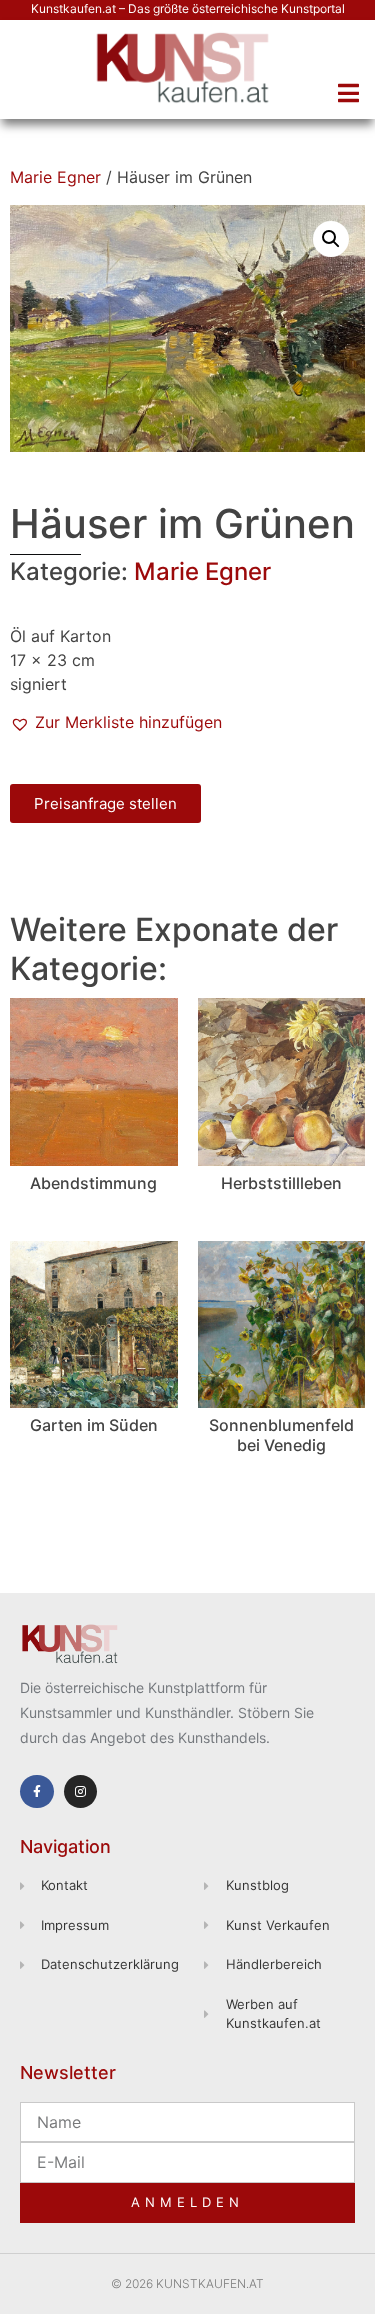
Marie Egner (55, 177)
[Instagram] (81, 1792)
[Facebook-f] (37, 1792)
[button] (348, 93)
